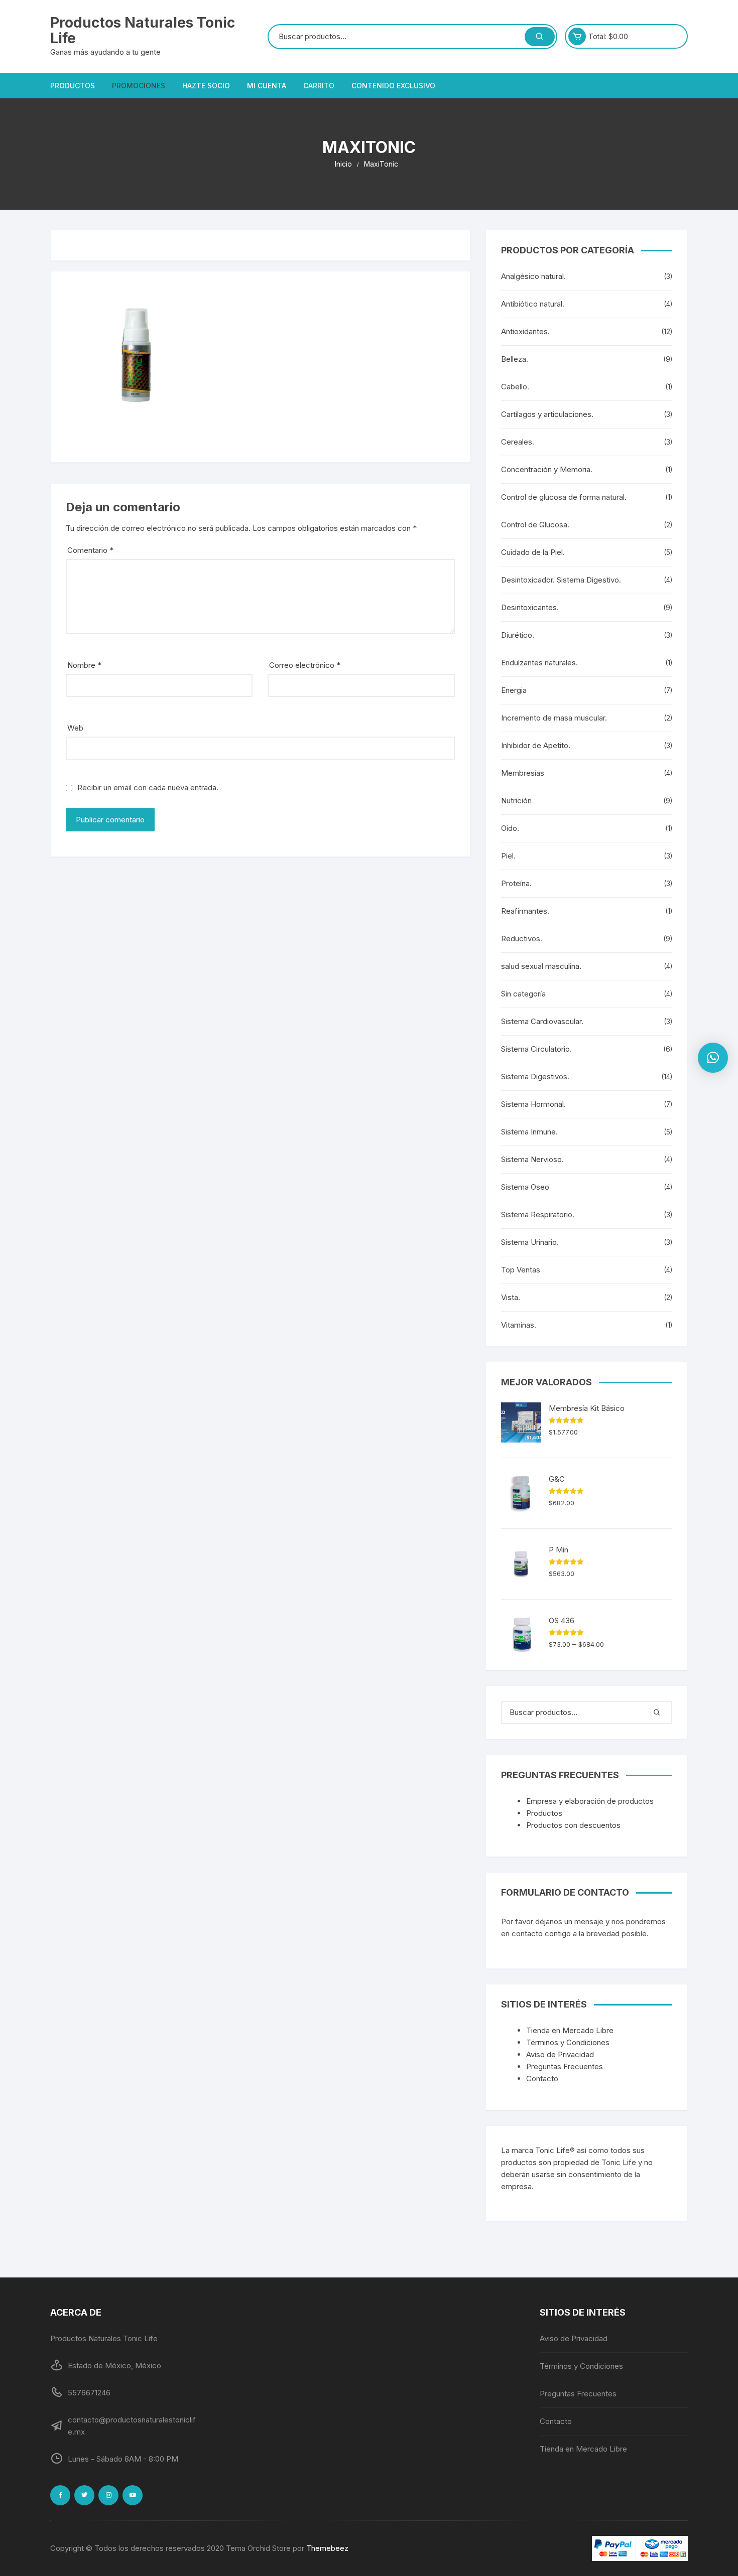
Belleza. (515, 359)
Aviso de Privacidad (560, 2054)
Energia (514, 690)
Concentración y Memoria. (547, 469)
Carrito (319, 86)
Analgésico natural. (533, 276)
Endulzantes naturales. (539, 663)
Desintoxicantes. (530, 607)
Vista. (511, 1297)
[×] (713, 1058)
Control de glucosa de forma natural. (564, 497)
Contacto (542, 2079)
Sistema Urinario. (530, 1242)
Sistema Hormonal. (533, 1104)
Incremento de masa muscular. (554, 718)
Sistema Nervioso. (532, 1159)
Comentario (90, 550)
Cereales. (518, 442)
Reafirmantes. (525, 911)
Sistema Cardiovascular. (542, 1021)
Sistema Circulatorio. (536, 1049)
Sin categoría (523, 994)
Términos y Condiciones (568, 2042)
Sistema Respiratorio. (538, 1214)
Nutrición (516, 801)
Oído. (510, 828)
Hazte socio (206, 86)
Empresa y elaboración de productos (590, 1801)
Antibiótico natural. (533, 304)
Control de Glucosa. (535, 525)
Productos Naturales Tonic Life (143, 30)
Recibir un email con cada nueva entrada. (148, 788)
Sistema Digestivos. (535, 1077)
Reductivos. (522, 939)
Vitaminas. (519, 1325)
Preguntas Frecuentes (565, 2066)
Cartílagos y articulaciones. (547, 414)
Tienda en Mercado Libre (570, 2030)
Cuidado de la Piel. (533, 552)
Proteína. (516, 883)
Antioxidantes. (525, 331)
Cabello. (515, 387)
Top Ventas (521, 1270)
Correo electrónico (305, 665)
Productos (73, 86)
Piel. (508, 856)
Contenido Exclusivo (393, 86)
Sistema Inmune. (529, 1132)
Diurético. (518, 635)
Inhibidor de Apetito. (536, 745)
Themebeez (327, 2548)
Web (75, 728)
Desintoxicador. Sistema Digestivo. (561, 580)
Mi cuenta (267, 86)
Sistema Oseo (525, 1187)
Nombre (84, 665)
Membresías (523, 773)
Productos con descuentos (573, 1825)
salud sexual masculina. (541, 966)
